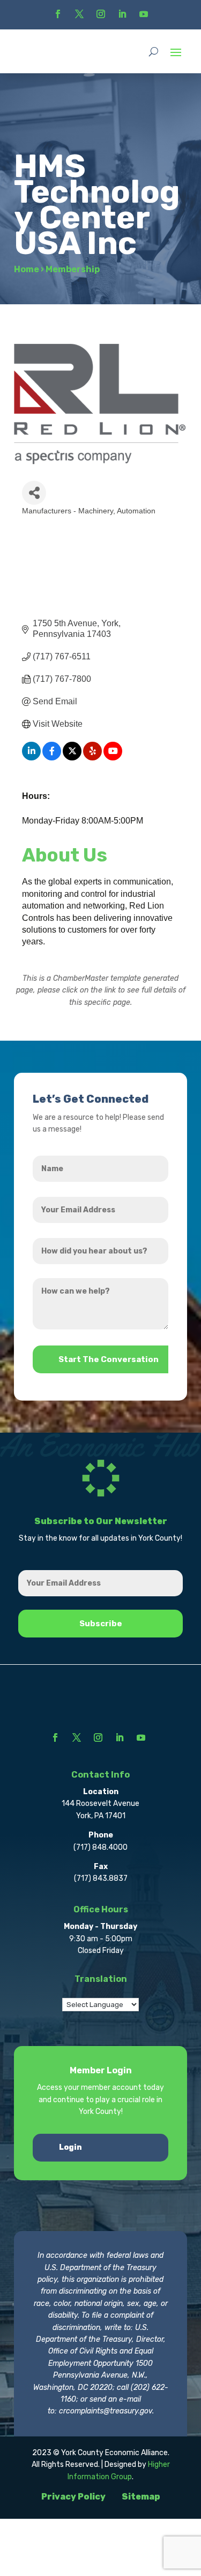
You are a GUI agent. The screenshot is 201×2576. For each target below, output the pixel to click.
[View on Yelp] (92, 758)
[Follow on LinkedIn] (122, 14)
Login (70, 2147)
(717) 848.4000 (100, 1847)
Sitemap (141, 2497)
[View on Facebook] (52, 758)
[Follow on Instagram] (101, 14)
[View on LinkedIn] (31, 758)
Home (27, 269)
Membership (73, 269)
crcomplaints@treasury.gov (106, 2411)
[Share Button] (34, 493)
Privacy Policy (73, 2497)
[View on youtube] (113, 758)
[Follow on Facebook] (58, 14)
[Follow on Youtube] (144, 14)
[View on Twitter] (72, 758)
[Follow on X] (79, 14)
